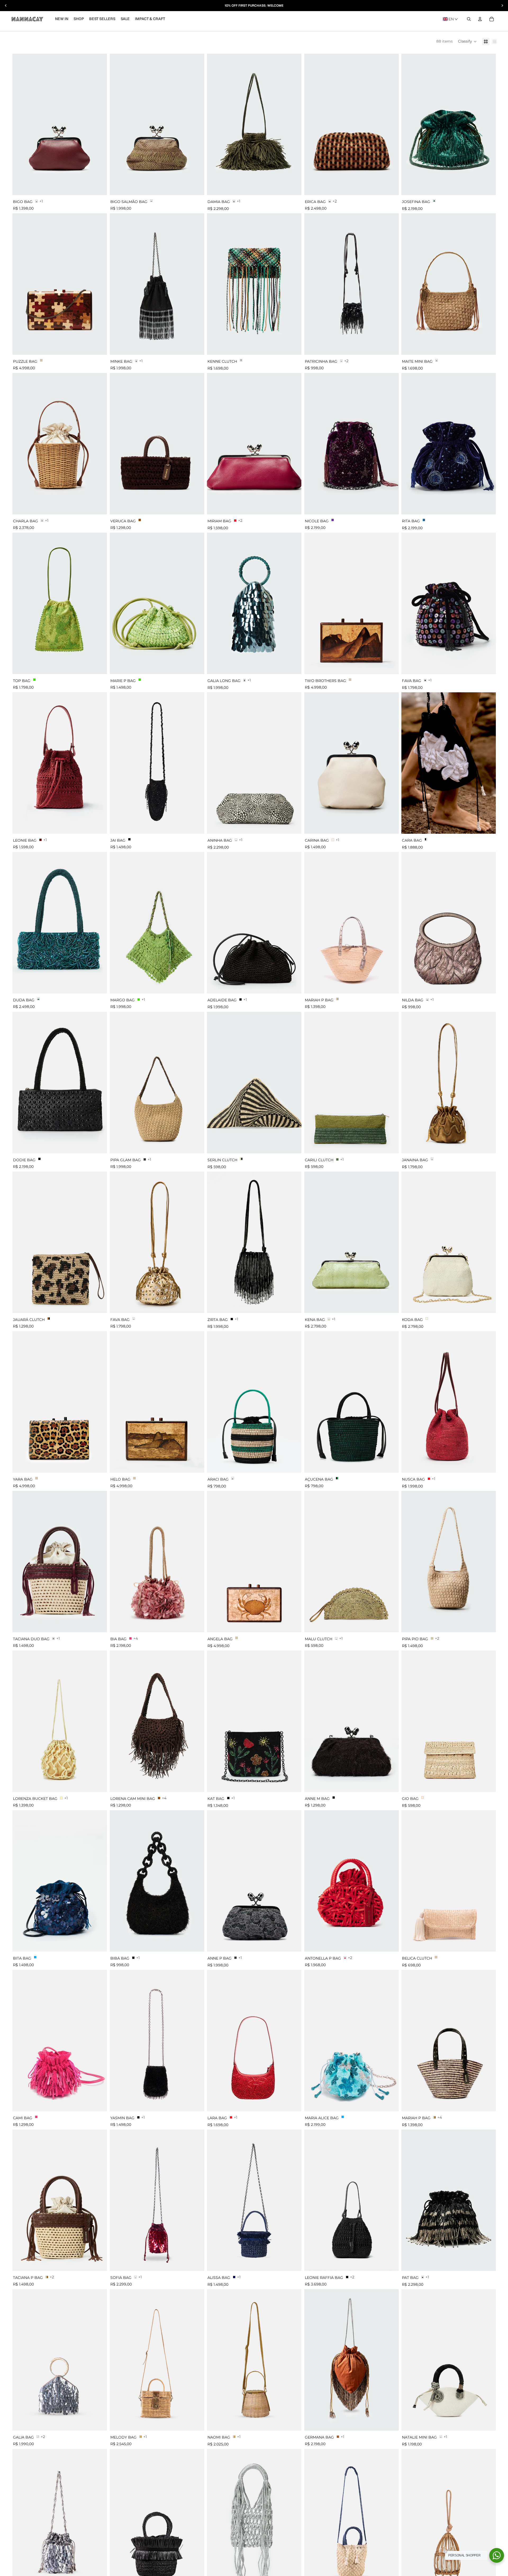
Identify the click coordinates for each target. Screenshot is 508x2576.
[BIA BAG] (157, 1562)
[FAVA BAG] (449, 603)
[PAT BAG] (449, 2200)
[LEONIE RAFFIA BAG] (351, 2200)
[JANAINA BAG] (449, 1083)
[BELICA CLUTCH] (449, 1881)
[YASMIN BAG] (157, 2041)
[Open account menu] (480, 19)
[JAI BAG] (157, 763)
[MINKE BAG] (157, 284)
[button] (450, 19)
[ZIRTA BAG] (254, 1242)
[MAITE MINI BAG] (449, 284)
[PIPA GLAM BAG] (157, 1083)
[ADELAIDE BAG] (254, 923)
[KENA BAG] (351, 1242)
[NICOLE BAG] (351, 444)
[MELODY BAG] (157, 2360)
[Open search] (469, 19)
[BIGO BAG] (60, 124)
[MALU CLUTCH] (351, 1562)
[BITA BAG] (60, 1881)
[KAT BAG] (254, 1721)
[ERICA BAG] (351, 124)
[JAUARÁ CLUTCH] (60, 1242)
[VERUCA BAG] (157, 444)
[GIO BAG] (449, 1721)
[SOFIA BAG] (157, 2200)
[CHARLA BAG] (60, 444)
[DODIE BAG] (60, 1083)
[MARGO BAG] (157, 923)
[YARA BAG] (60, 1402)
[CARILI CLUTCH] (351, 1083)
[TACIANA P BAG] (60, 2200)
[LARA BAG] (254, 2041)
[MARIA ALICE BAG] (351, 2041)
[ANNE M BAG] (351, 1721)
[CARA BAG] (449, 763)
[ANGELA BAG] (254, 1562)
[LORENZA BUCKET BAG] (60, 1721)
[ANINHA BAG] (254, 763)
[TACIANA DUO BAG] (60, 1562)
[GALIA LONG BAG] (254, 603)
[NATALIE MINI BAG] (449, 2360)
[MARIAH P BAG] (351, 923)
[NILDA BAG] (449, 923)
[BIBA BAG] (157, 1881)
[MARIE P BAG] (157, 603)
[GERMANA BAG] (351, 2360)
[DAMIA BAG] (254, 124)
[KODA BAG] (449, 1242)
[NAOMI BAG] (254, 2360)
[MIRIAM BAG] (254, 444)
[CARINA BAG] (351, 763)
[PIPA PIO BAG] (449, 1562)
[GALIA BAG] (60, 2360)
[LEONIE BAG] (60, 763)
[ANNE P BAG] (254, 1881)
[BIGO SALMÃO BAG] (157, 124)
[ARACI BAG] (254, 1402)
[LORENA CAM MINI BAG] (157, 1721)
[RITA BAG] (449, 444)
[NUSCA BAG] (449, 1402)
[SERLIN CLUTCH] (254, 1083)
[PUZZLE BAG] (60, 284)
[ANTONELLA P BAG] (351, 1881)
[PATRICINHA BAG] (351, 284)
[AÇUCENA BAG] (351, 1402)
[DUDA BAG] (60, 923)
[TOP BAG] (60, 603)
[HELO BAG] (157, 1402)
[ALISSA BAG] (254, 2200)
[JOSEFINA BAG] (449, 124)
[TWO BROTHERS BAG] (351, 603)
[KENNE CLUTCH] (254, 284)
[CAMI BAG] (60, 2041)
